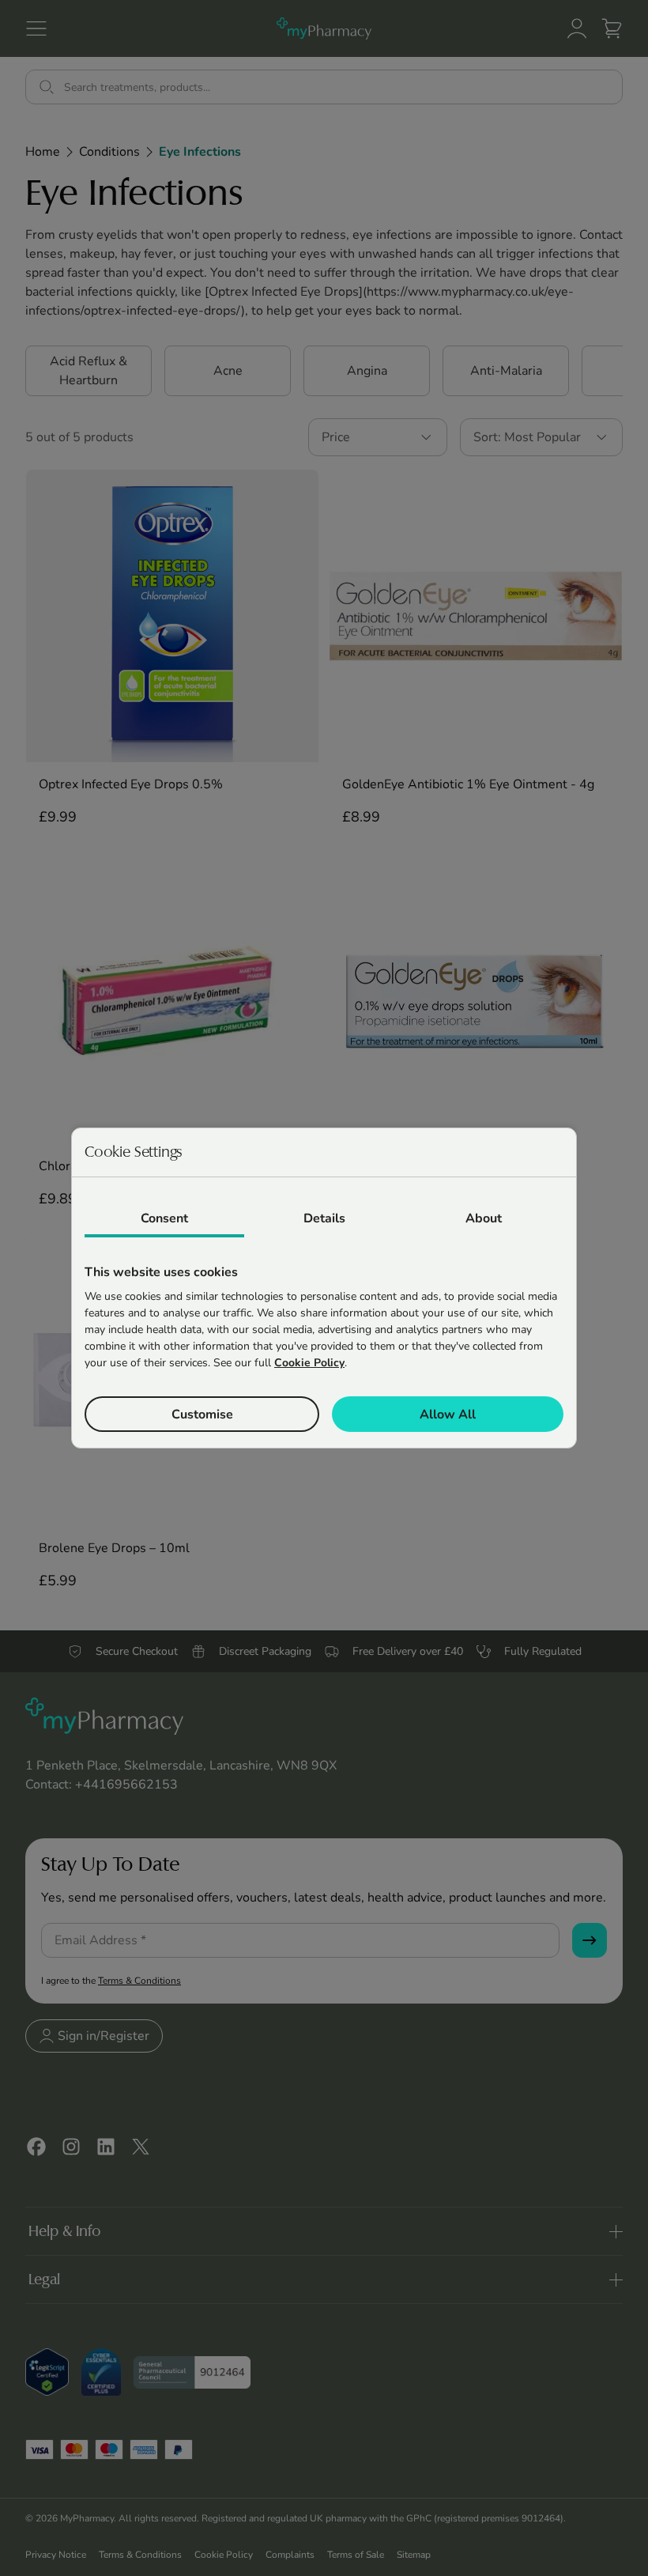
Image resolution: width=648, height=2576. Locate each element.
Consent (164, 1218)
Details (324, 1218)
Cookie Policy (309, 1363)
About (484, 1218)
